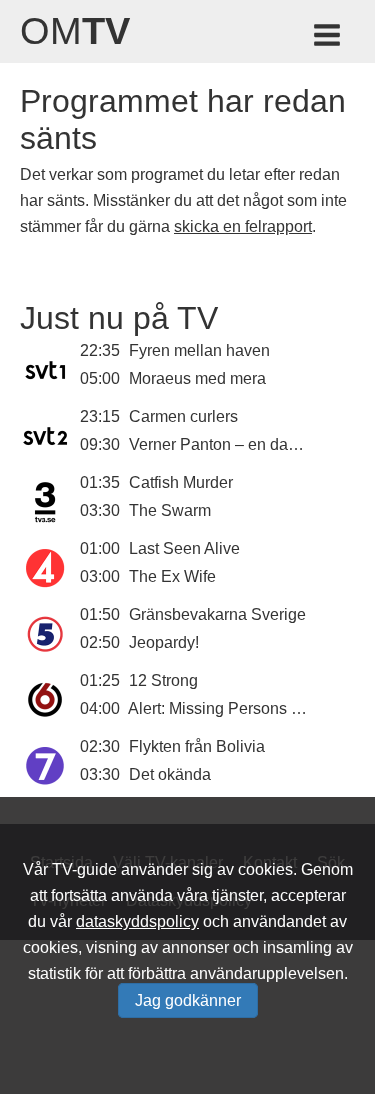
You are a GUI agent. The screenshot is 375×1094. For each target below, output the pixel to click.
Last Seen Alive (184, 548)
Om (75, 31)
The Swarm (170, 510)
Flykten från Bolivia (197, 746)
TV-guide (84, 869)
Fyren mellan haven (199, 350)
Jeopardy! (164, 642)
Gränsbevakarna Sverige (217, 614)
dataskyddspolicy (137, 921)
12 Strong (163, 680)
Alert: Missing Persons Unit (224, 708)
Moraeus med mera (197, 378)
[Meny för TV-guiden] (328, 38)
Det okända (170, 774)
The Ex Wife (172, 576)
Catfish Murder (181, 482)
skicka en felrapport (243, 226)
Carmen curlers (183, 416)
